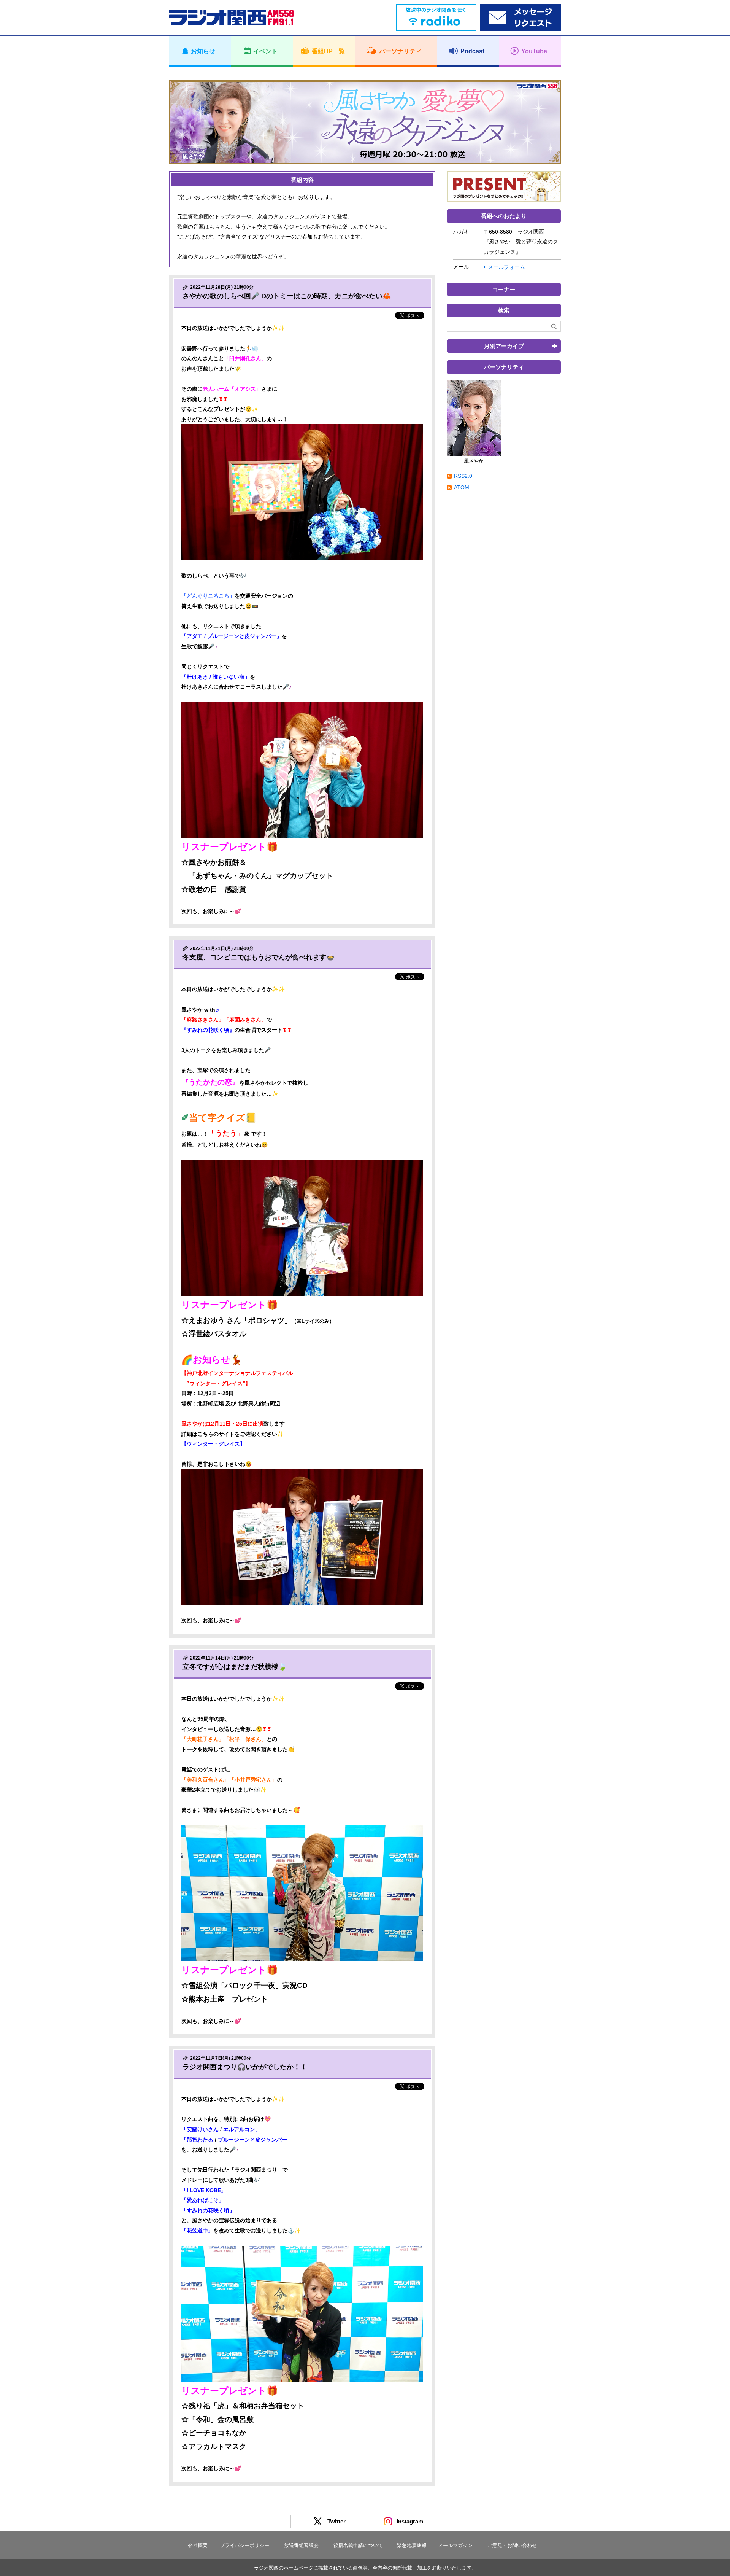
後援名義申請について (358, 2545)
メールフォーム (506, 267)
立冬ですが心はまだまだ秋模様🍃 (235, 1667)
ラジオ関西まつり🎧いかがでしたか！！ (245, 2067)
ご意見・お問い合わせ (512, 2545)
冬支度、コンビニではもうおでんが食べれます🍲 (259, 957)
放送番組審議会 (301, 2545)
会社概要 (198, 2545)
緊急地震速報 (412, 2545)
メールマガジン (455, 2545)
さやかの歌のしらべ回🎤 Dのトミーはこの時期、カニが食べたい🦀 (287, 296)
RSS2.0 (463, 476)
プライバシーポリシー (244, 2545)
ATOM (462, 487)
